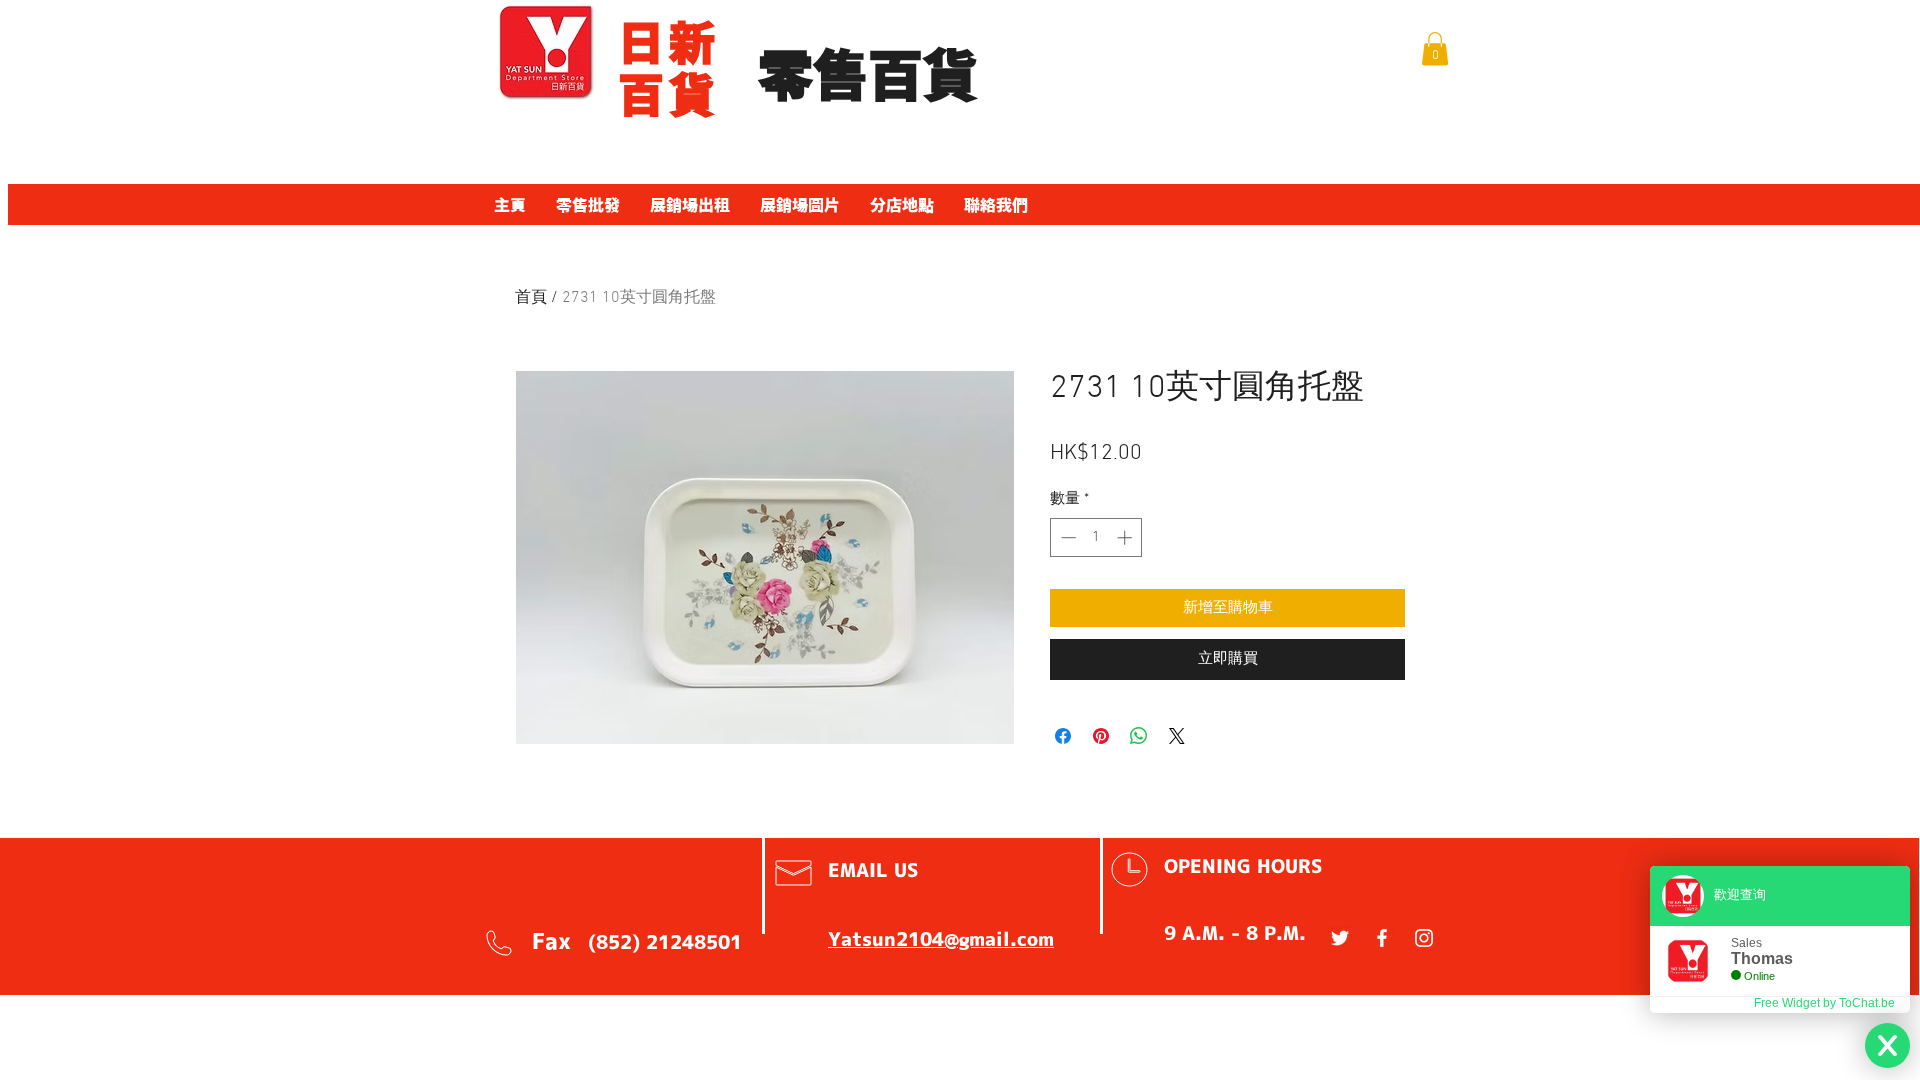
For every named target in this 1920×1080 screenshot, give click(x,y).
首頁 (531, 298)
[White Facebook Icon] (1382, 938)
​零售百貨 (868, 76)
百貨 (668, 95)
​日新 (668, 43)
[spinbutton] (1096, 537)
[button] (1435, 48)
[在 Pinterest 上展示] (1101, 736)
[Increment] (1126, 537)
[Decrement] (1066, 537)
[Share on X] (1177, 736)
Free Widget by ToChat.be (1824, 1003)
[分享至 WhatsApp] (1139, 736)
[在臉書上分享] (1063, 736)
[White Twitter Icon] (1340, 938)
